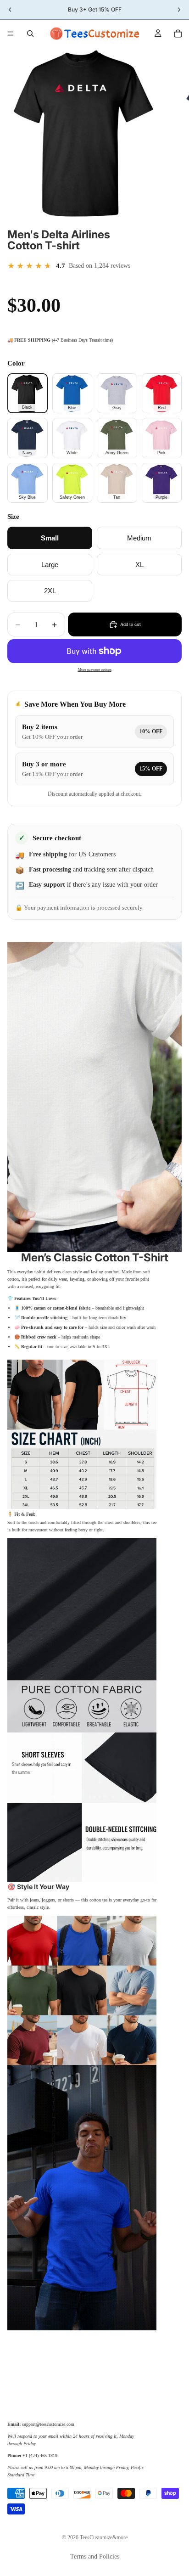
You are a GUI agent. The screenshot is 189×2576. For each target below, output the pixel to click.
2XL (50, 591)
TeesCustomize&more (104, 2537)
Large (50, 565)
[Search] (30, 34)
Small (50, 538)
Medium (139, 538)
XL (139, 565)
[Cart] (178, 34)
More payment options (95, 670)
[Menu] (11, 34)
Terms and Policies (95, 2556)
